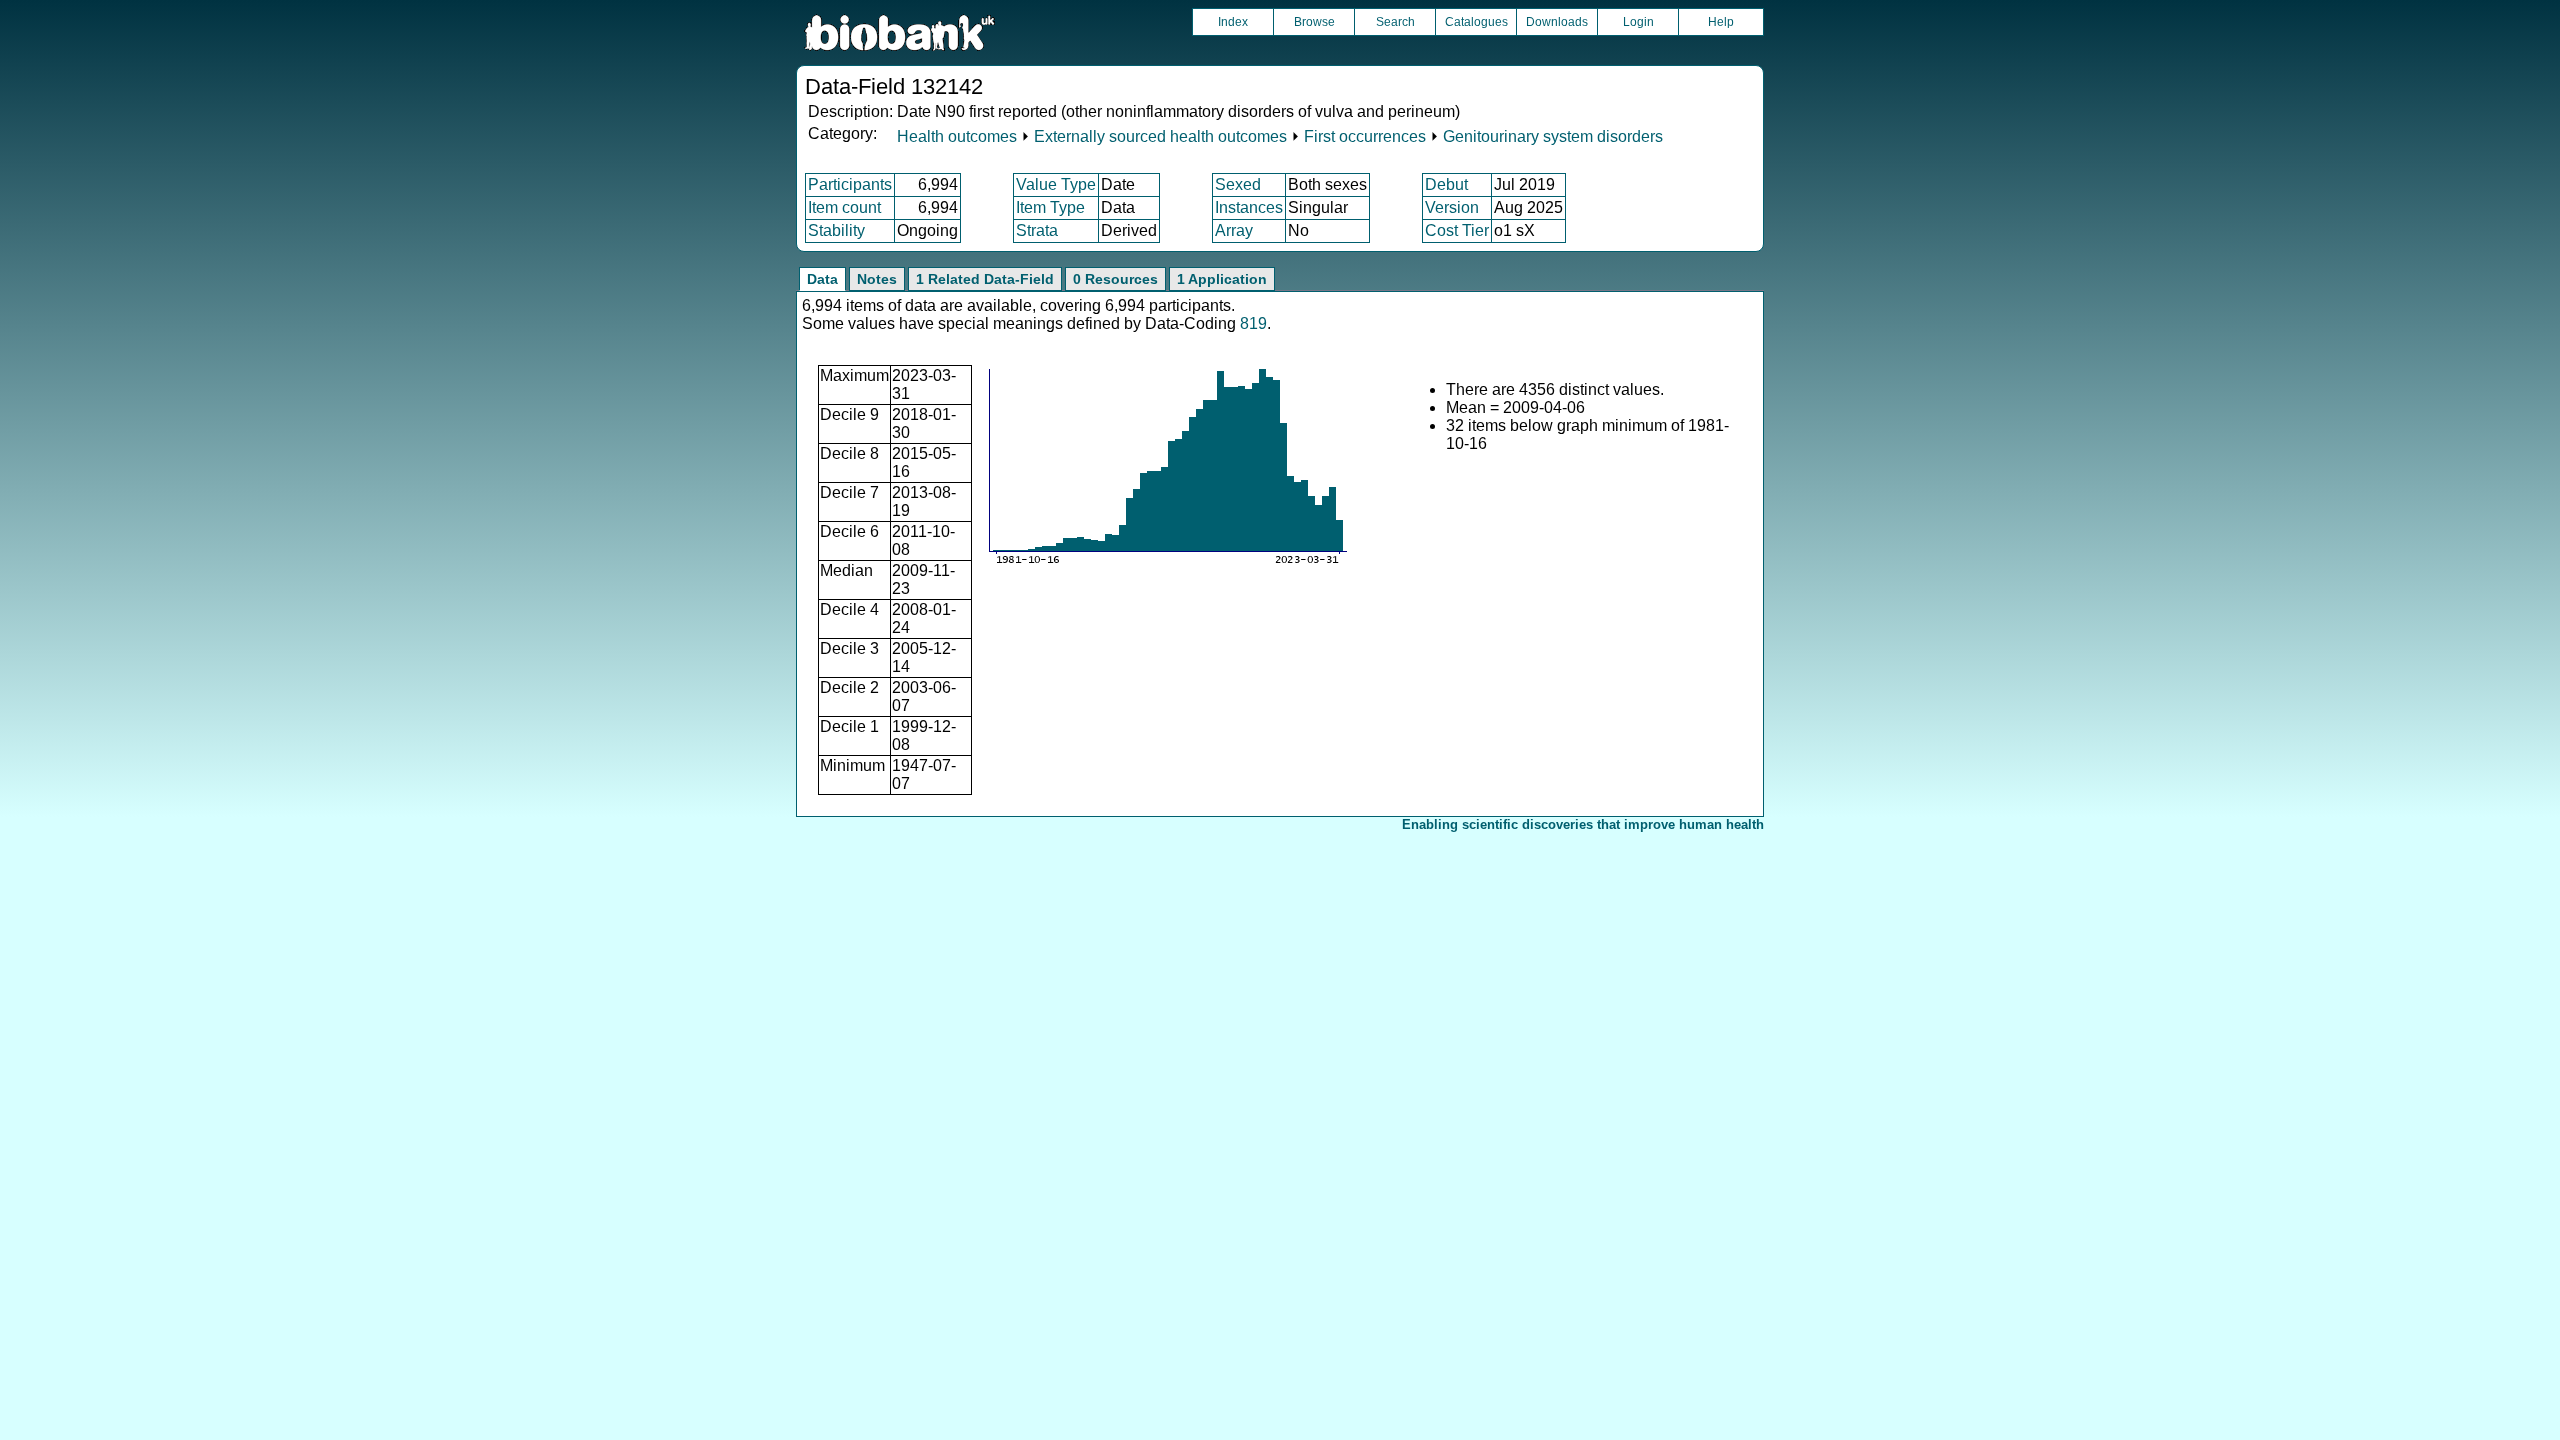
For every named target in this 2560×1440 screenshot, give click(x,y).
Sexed (1238, 184)
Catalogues (1476, 22)
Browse (1314, 22)
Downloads (1557, 22)
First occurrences (1365, 136)
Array (1234, 230)
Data (822, 279)
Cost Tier (1457, 230)
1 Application (1222, 279)
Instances (1249, 207)
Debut (1446, 184)
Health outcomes (957, 136)
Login (1638, 22)
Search (1395, 22)
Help (1721, 22)
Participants (850, 184)
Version (1452, 207)
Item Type (1050, 207)
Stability (836, 230)
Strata (1037, 230)
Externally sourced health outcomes (1160, 136)
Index (1233, 22)
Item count (844, 207)
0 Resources (1115, 279)
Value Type (1056, 184)
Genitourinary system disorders (1553, 136)
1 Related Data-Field (985, 279)
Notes (877, 279)
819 (1253, 323)
